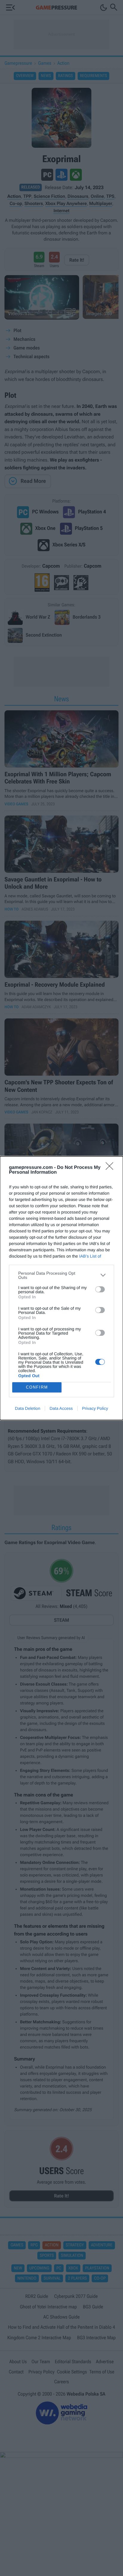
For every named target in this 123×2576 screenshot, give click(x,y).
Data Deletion (28, 1408)
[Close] (111, 1168)
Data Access (61, 1408)
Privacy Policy (95, 1408)
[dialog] (61, 1288)
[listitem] (61, 1275)
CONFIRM (37, 1387)
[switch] (100, 1289)
